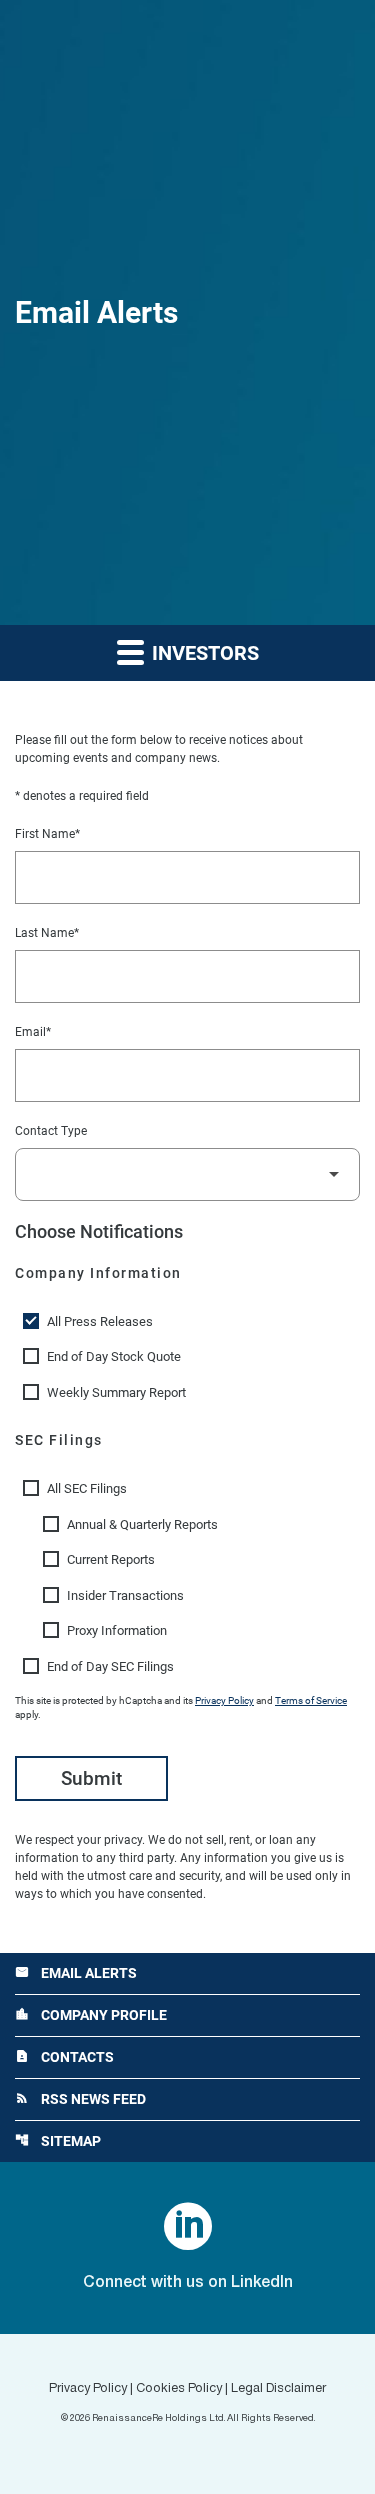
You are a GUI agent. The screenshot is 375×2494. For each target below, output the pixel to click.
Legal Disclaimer (278, 2389)
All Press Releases (100, 1321)
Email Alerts (76, 1973)
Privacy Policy (224, 1700)
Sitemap (58, 2141)
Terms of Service (311, 1700)
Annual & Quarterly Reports (142, 1524)
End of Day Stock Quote (114, 1356)
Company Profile (91, 2015)
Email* (33, 1032)
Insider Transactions (125, 1595)
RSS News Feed (80, 2099)
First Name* (47, 834)
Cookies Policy (179, 2389)
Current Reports (111, 1559)
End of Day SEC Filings (110, 1666)
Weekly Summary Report (116, 1392)
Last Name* (47, 933)
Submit (91, 1778)
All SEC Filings (87, 1488)
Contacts (64, 2057)
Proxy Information (117, 1630)
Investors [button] (203, 653)
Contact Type (51, 1131)
